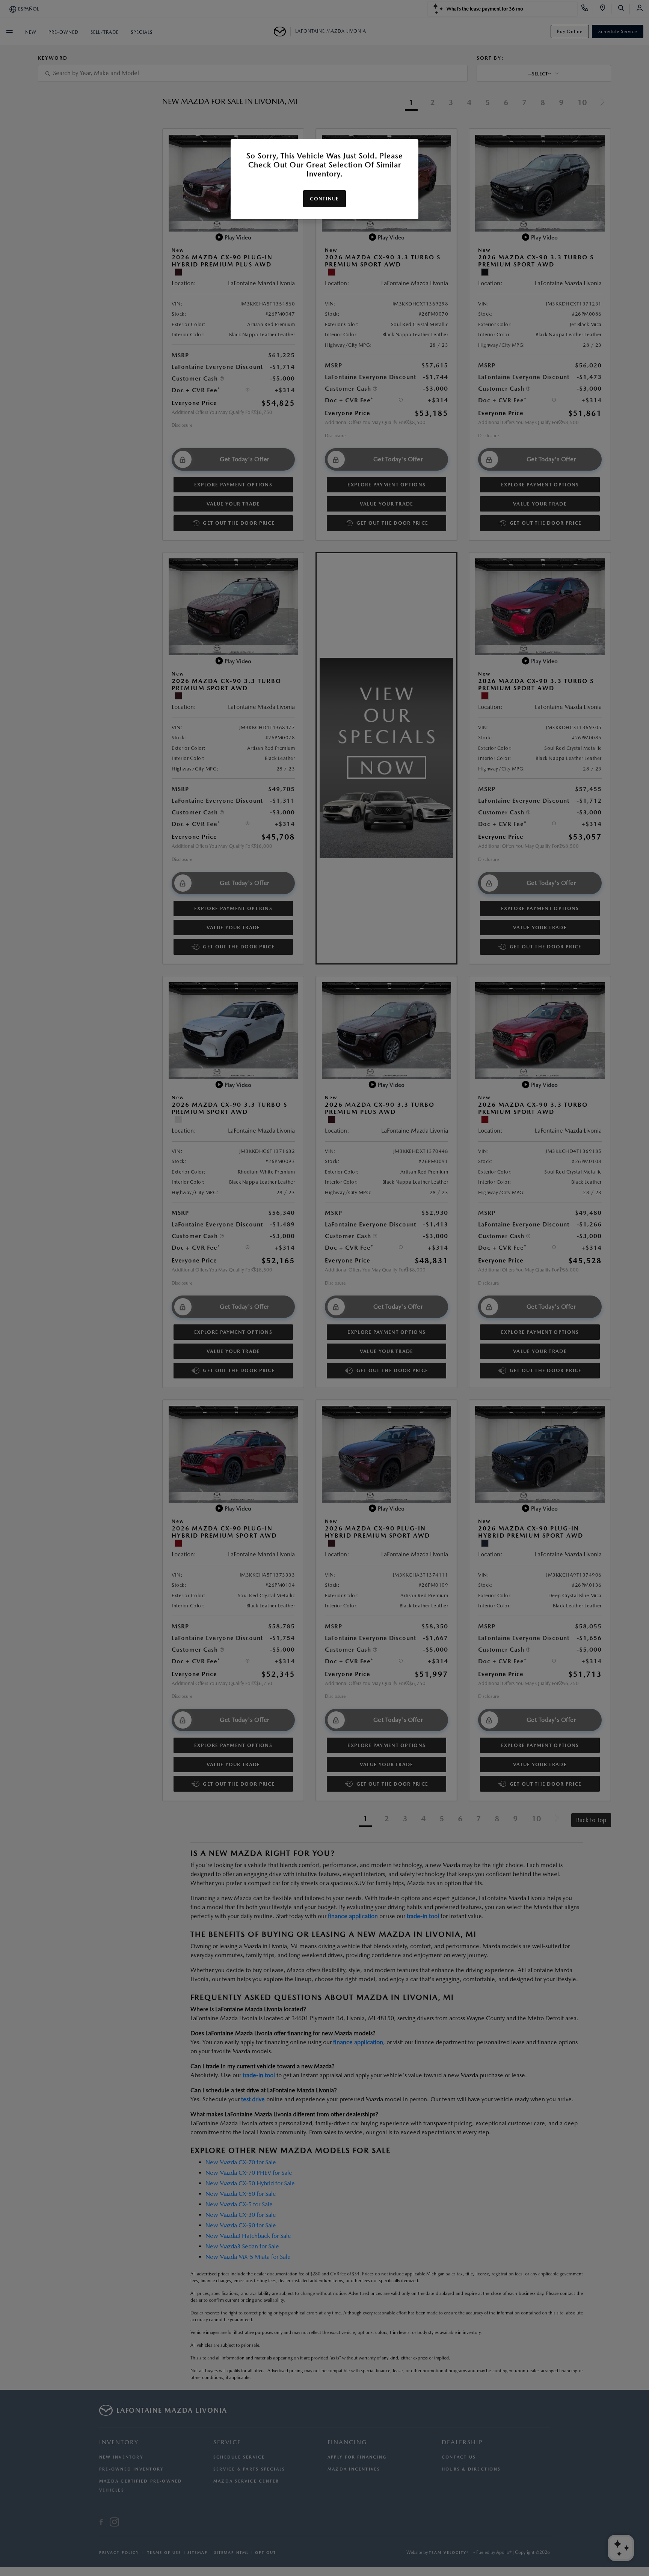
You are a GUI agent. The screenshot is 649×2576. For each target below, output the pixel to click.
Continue (324, 199)
